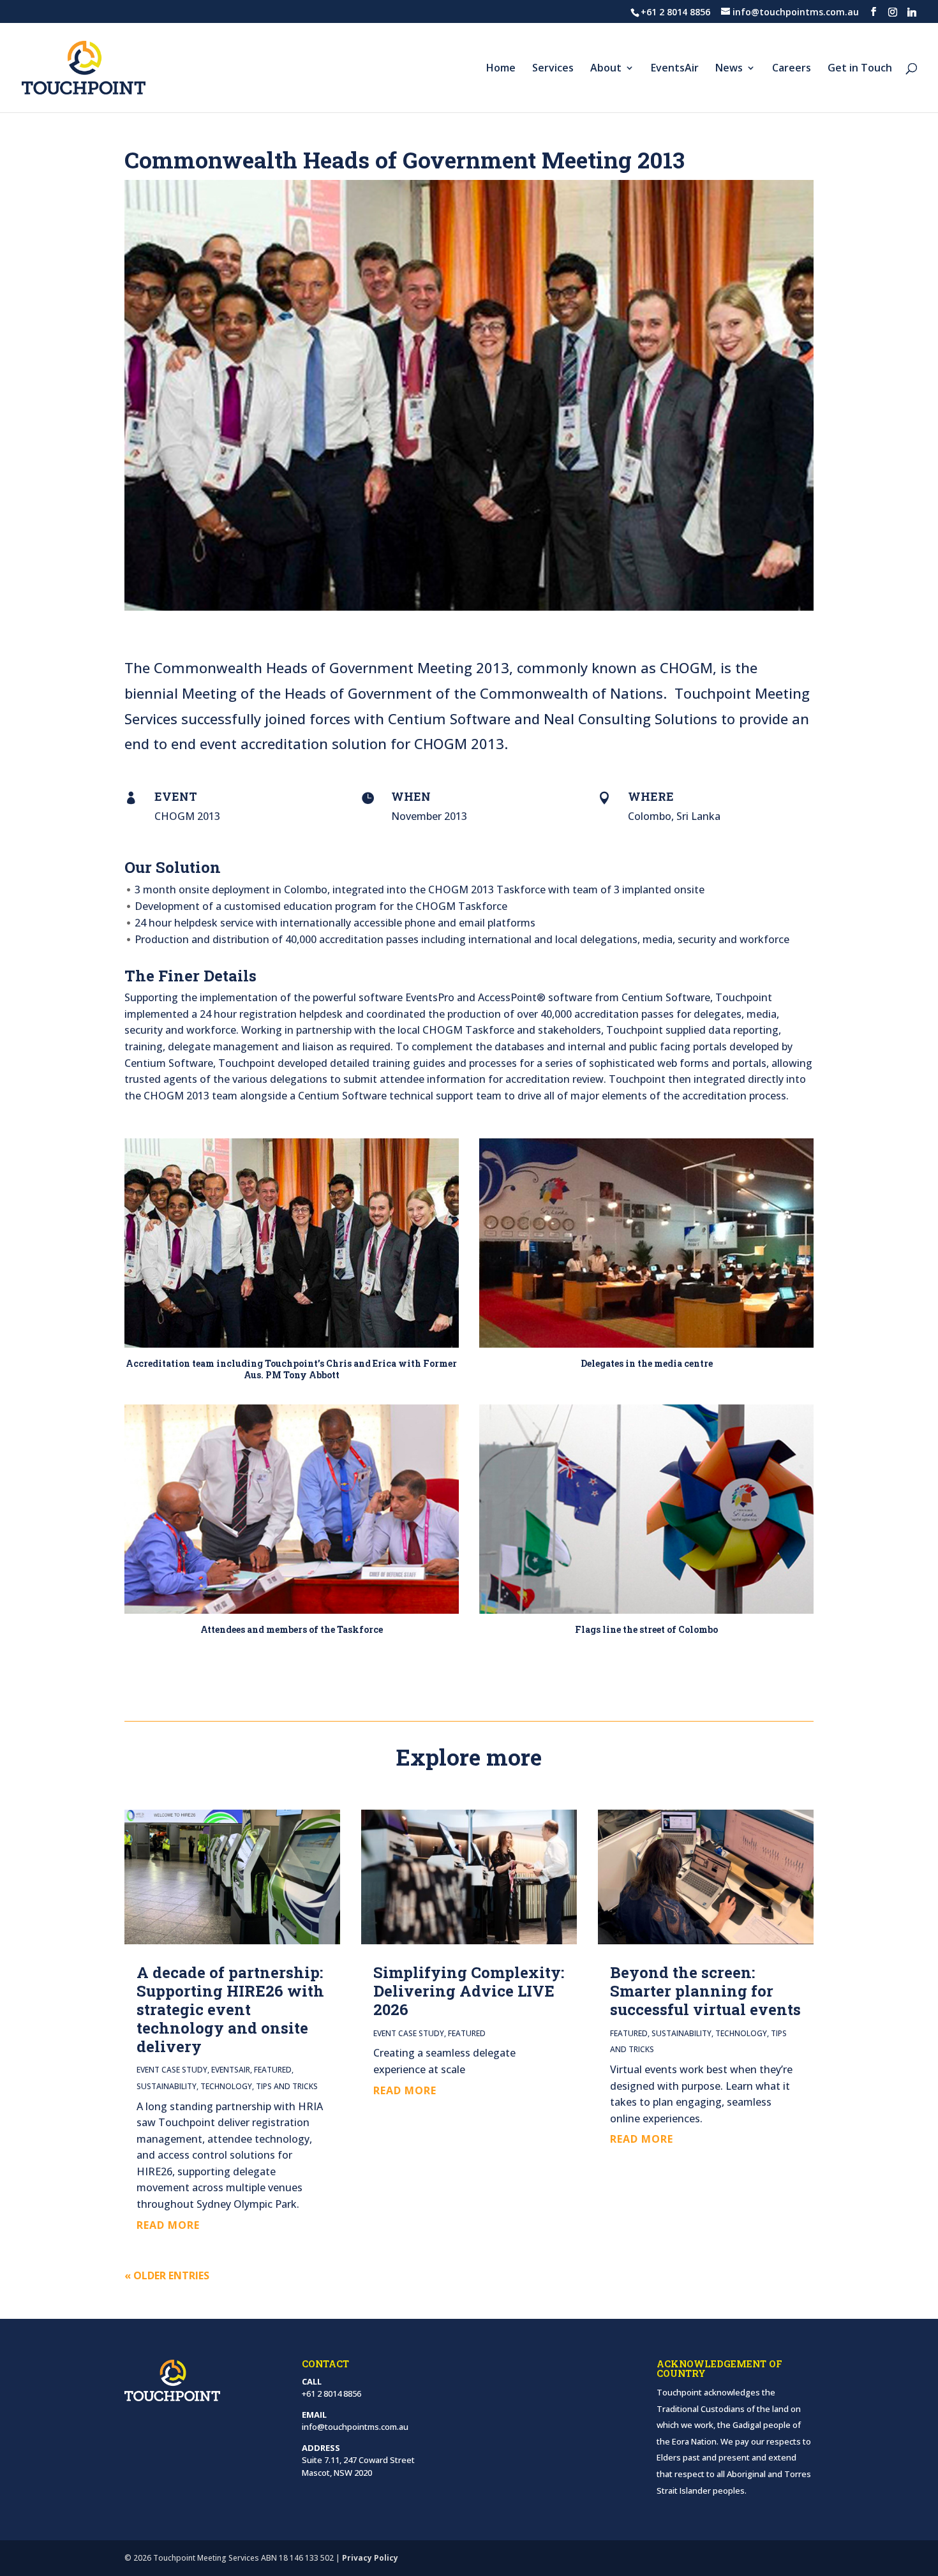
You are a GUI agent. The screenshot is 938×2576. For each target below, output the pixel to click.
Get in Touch (860, 69)
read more (168, 2225)
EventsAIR (231, 2070)
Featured (273, 2070)
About (606, 69)
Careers (792, 69)
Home (501, 69)
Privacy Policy (370, 2558)
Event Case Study (172, 2070)
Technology (226, 2086)
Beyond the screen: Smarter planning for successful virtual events (705, 1991)
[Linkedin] (912, 12)
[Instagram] (893, 12)
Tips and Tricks (287, 2086)
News (729, 69)
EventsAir (675, 69)
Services (553, 69)
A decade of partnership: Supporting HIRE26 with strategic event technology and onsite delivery (230, 2009)
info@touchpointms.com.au (355, 2427)
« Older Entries (167, 2275)
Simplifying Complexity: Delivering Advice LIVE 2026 (469, 1991)
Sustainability (167, 2086)
